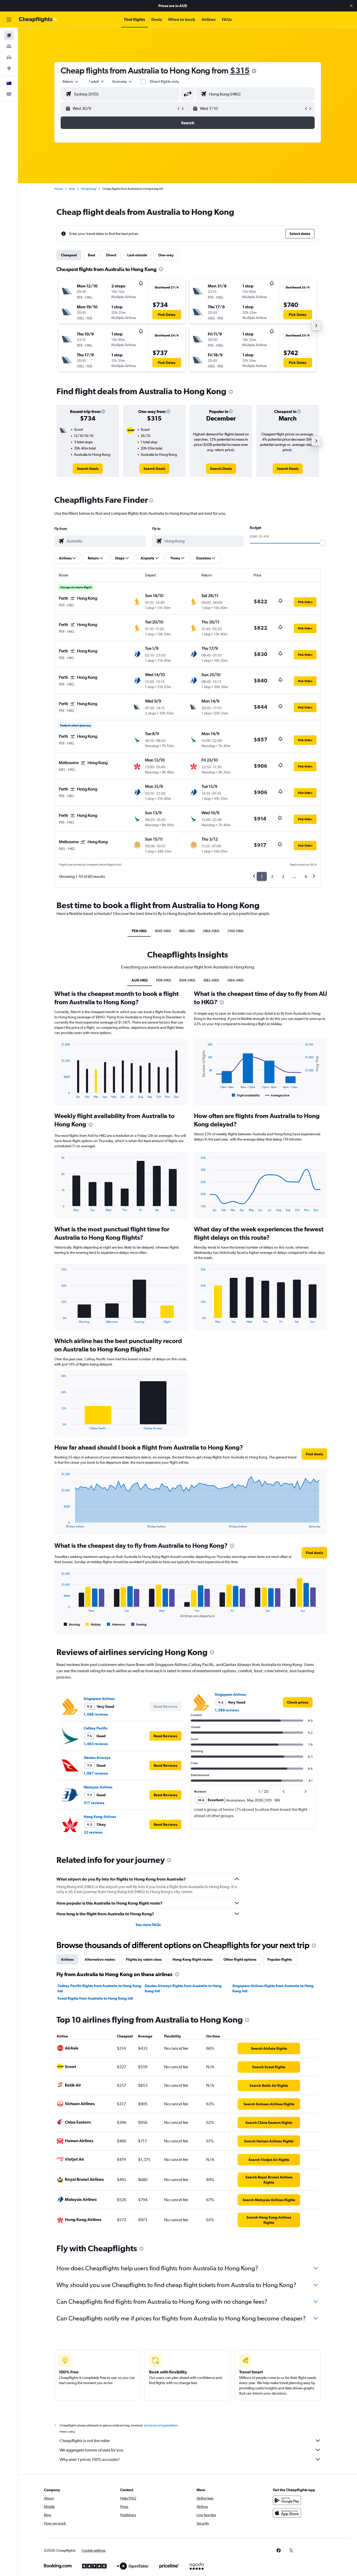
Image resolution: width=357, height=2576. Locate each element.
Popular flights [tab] (280, 1959)
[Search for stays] (9, 46)
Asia (72, 189)
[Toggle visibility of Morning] (72, 1624)
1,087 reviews (96, 1773)
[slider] (323, 543)
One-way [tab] (166, 255)
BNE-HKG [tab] (163, 931)
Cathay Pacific (96, 1728)
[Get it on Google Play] (287, 2500)
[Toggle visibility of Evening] (139, 1624)
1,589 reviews (96, 1714)
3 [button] (283, 876)
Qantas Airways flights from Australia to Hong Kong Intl (183, 1988)
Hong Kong (89, 189)
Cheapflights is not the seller (85, 2441)
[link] (88, 469)
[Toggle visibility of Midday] (93, 1624)
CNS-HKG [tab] (236, 931)
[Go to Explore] (9, 68)
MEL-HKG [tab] (187, 931)
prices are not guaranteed (161, 2425)
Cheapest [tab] (69, 255)
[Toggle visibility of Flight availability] (246, 1095)
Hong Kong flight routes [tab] (192, 1959)
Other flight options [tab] (240, 1959)
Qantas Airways (97, 1758)
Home (59, 189)
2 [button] (272, 876)
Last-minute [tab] (137, 255)
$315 (240, 70)
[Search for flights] (9, 36)
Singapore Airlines (99, 1699)
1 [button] (262, 876)
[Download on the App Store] (287, 2513)
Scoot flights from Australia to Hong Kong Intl (95, 1998)
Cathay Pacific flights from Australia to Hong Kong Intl (99, 1988)
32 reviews (93, 1832)
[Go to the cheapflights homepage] (38, 20)
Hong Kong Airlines (100, 1817)
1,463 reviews (96, 1744)
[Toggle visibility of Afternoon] (116, 1624)
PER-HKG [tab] (139, 931)
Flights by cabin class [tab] (144, 1959)
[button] (351, 6)
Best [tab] (91, 255)
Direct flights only (164, 81)
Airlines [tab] (67, 1959)
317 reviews (94, 1803)
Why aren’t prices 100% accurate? (90, 2459)
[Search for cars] (9, 57)
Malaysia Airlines (98, 1787)
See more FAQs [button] (148, 1925)
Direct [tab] (111, 255)
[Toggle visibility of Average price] (277, 1095)
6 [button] (306, 876)
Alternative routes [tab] (100, 1959)
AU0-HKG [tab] (140, 980)
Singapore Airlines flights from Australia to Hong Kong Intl (273, 1988)
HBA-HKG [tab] (211, 931)
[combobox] (71, 81)
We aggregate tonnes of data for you (91, 2450)
